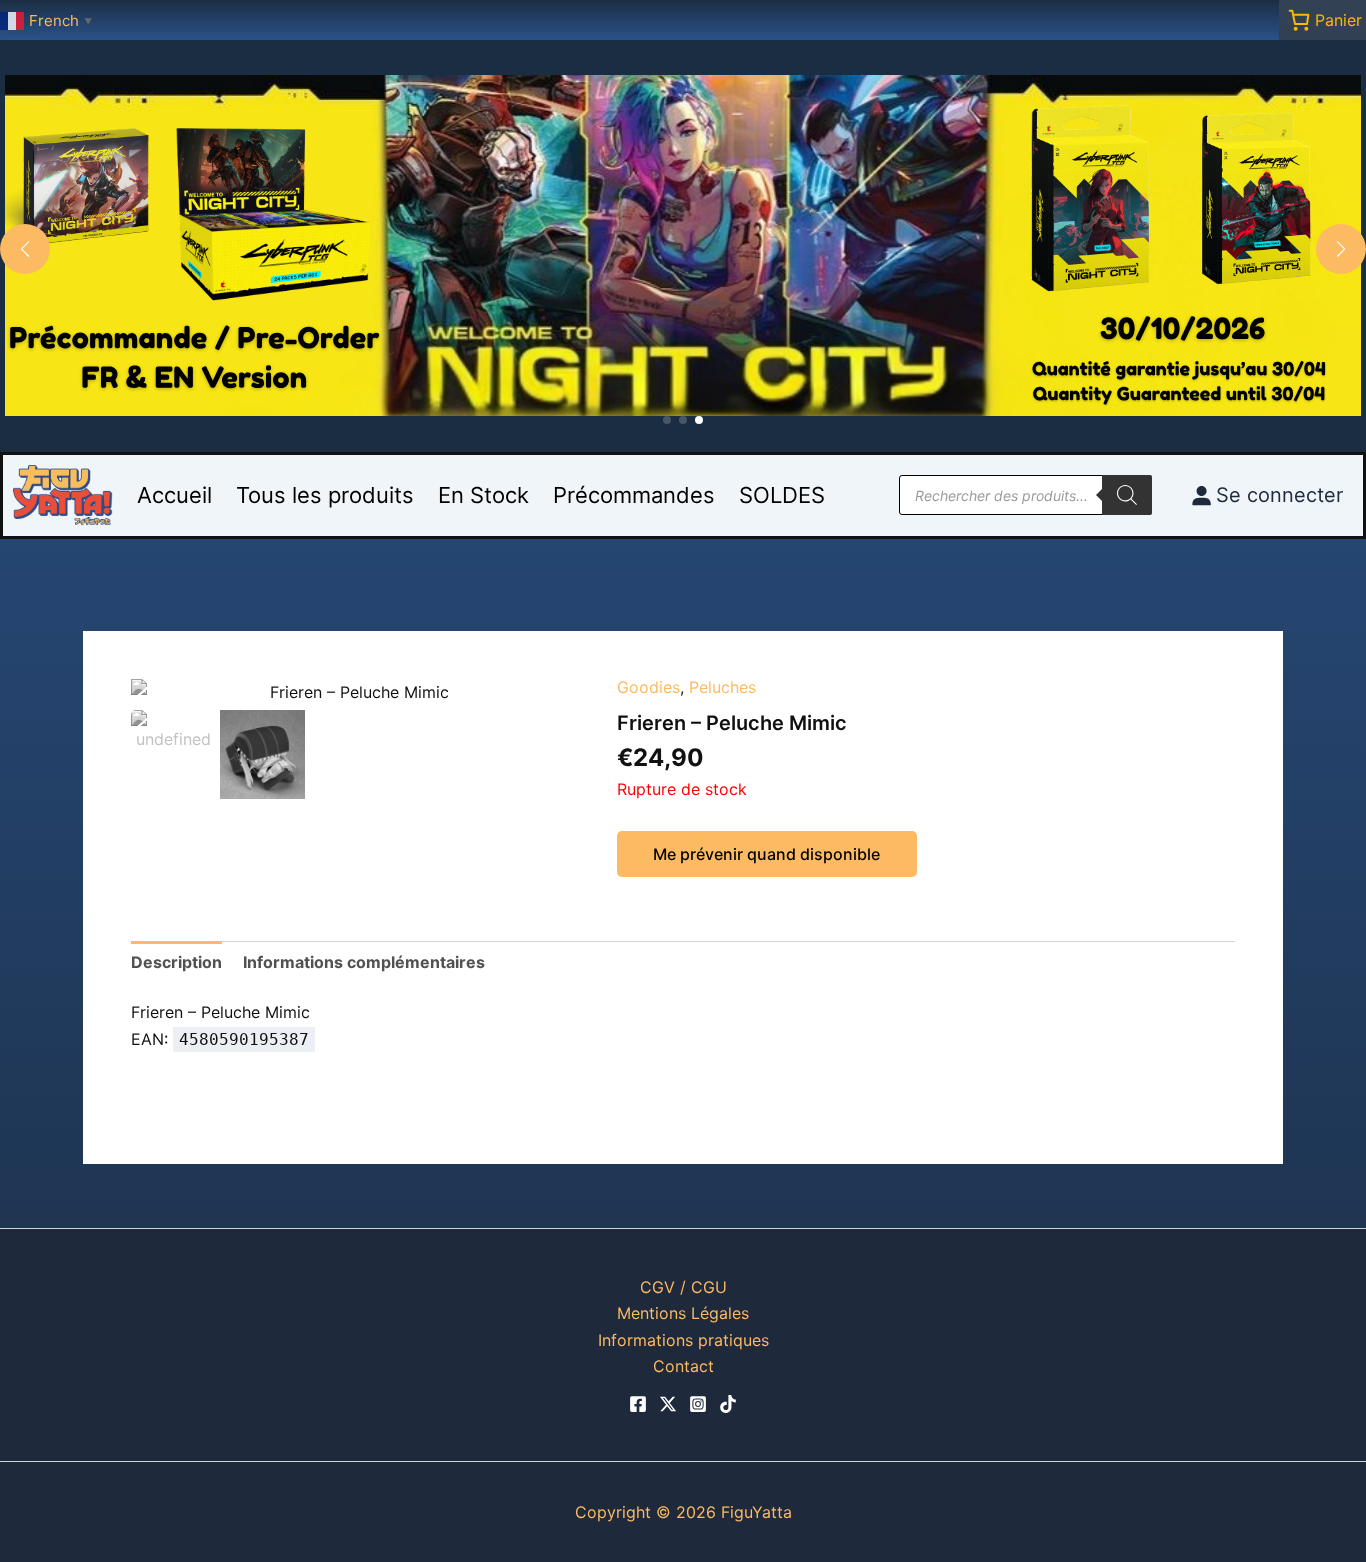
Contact (683, 1366)
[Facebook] (638, 1404)
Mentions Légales (683, 1313)
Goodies (648, 687)
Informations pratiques (683, 1340)
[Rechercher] (1127, 495)
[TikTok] (728, 1404)
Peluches (722, 687)
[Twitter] (668, 1404)
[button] (667, 420)
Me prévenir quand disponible (766, 854)
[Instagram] (698, 1404)
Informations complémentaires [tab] (364, 962)
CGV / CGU (683, 1287)
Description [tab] (176, 962)
